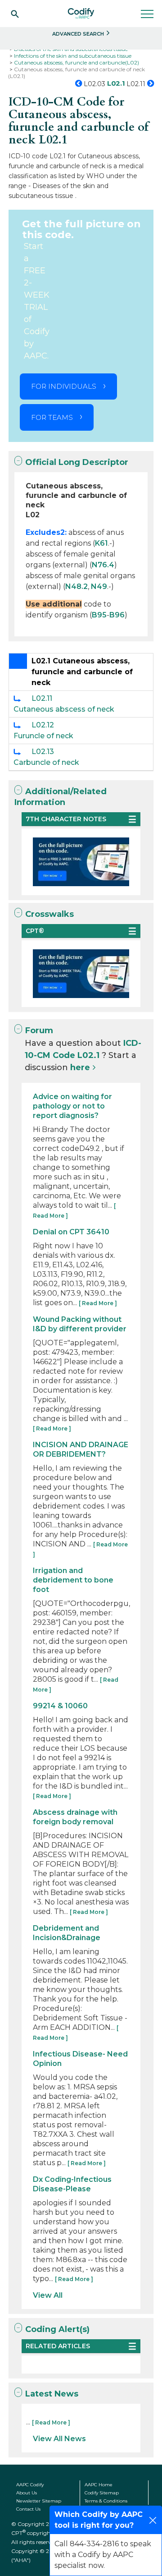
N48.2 (76, 586)
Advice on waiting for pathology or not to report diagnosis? (72, 1106)
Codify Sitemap (102, 2493)
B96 (117, 615)
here (80, 1067)
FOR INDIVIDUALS (64, 386)
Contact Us (28, 2509)
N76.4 (103, 565)
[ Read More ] (98, 1303)
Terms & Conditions (106, 2501)
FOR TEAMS (52, 417)
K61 (101, 543)
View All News (59, 2439)
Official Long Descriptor (77, 462)
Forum (39, 1030)
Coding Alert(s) (57, 2329)
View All (48, 2295)
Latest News (52, 2394)
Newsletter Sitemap (39, 2501)
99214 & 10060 (60, 1706)
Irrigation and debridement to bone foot (73, 1580)
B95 (99, 615)
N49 (99, 586)
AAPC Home (99, 2485)
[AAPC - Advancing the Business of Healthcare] (81, 14)
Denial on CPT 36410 (71, 1232)
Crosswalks (49, 914)
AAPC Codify (30, 2485)
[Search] (15, 14)
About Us (27, 2493)
